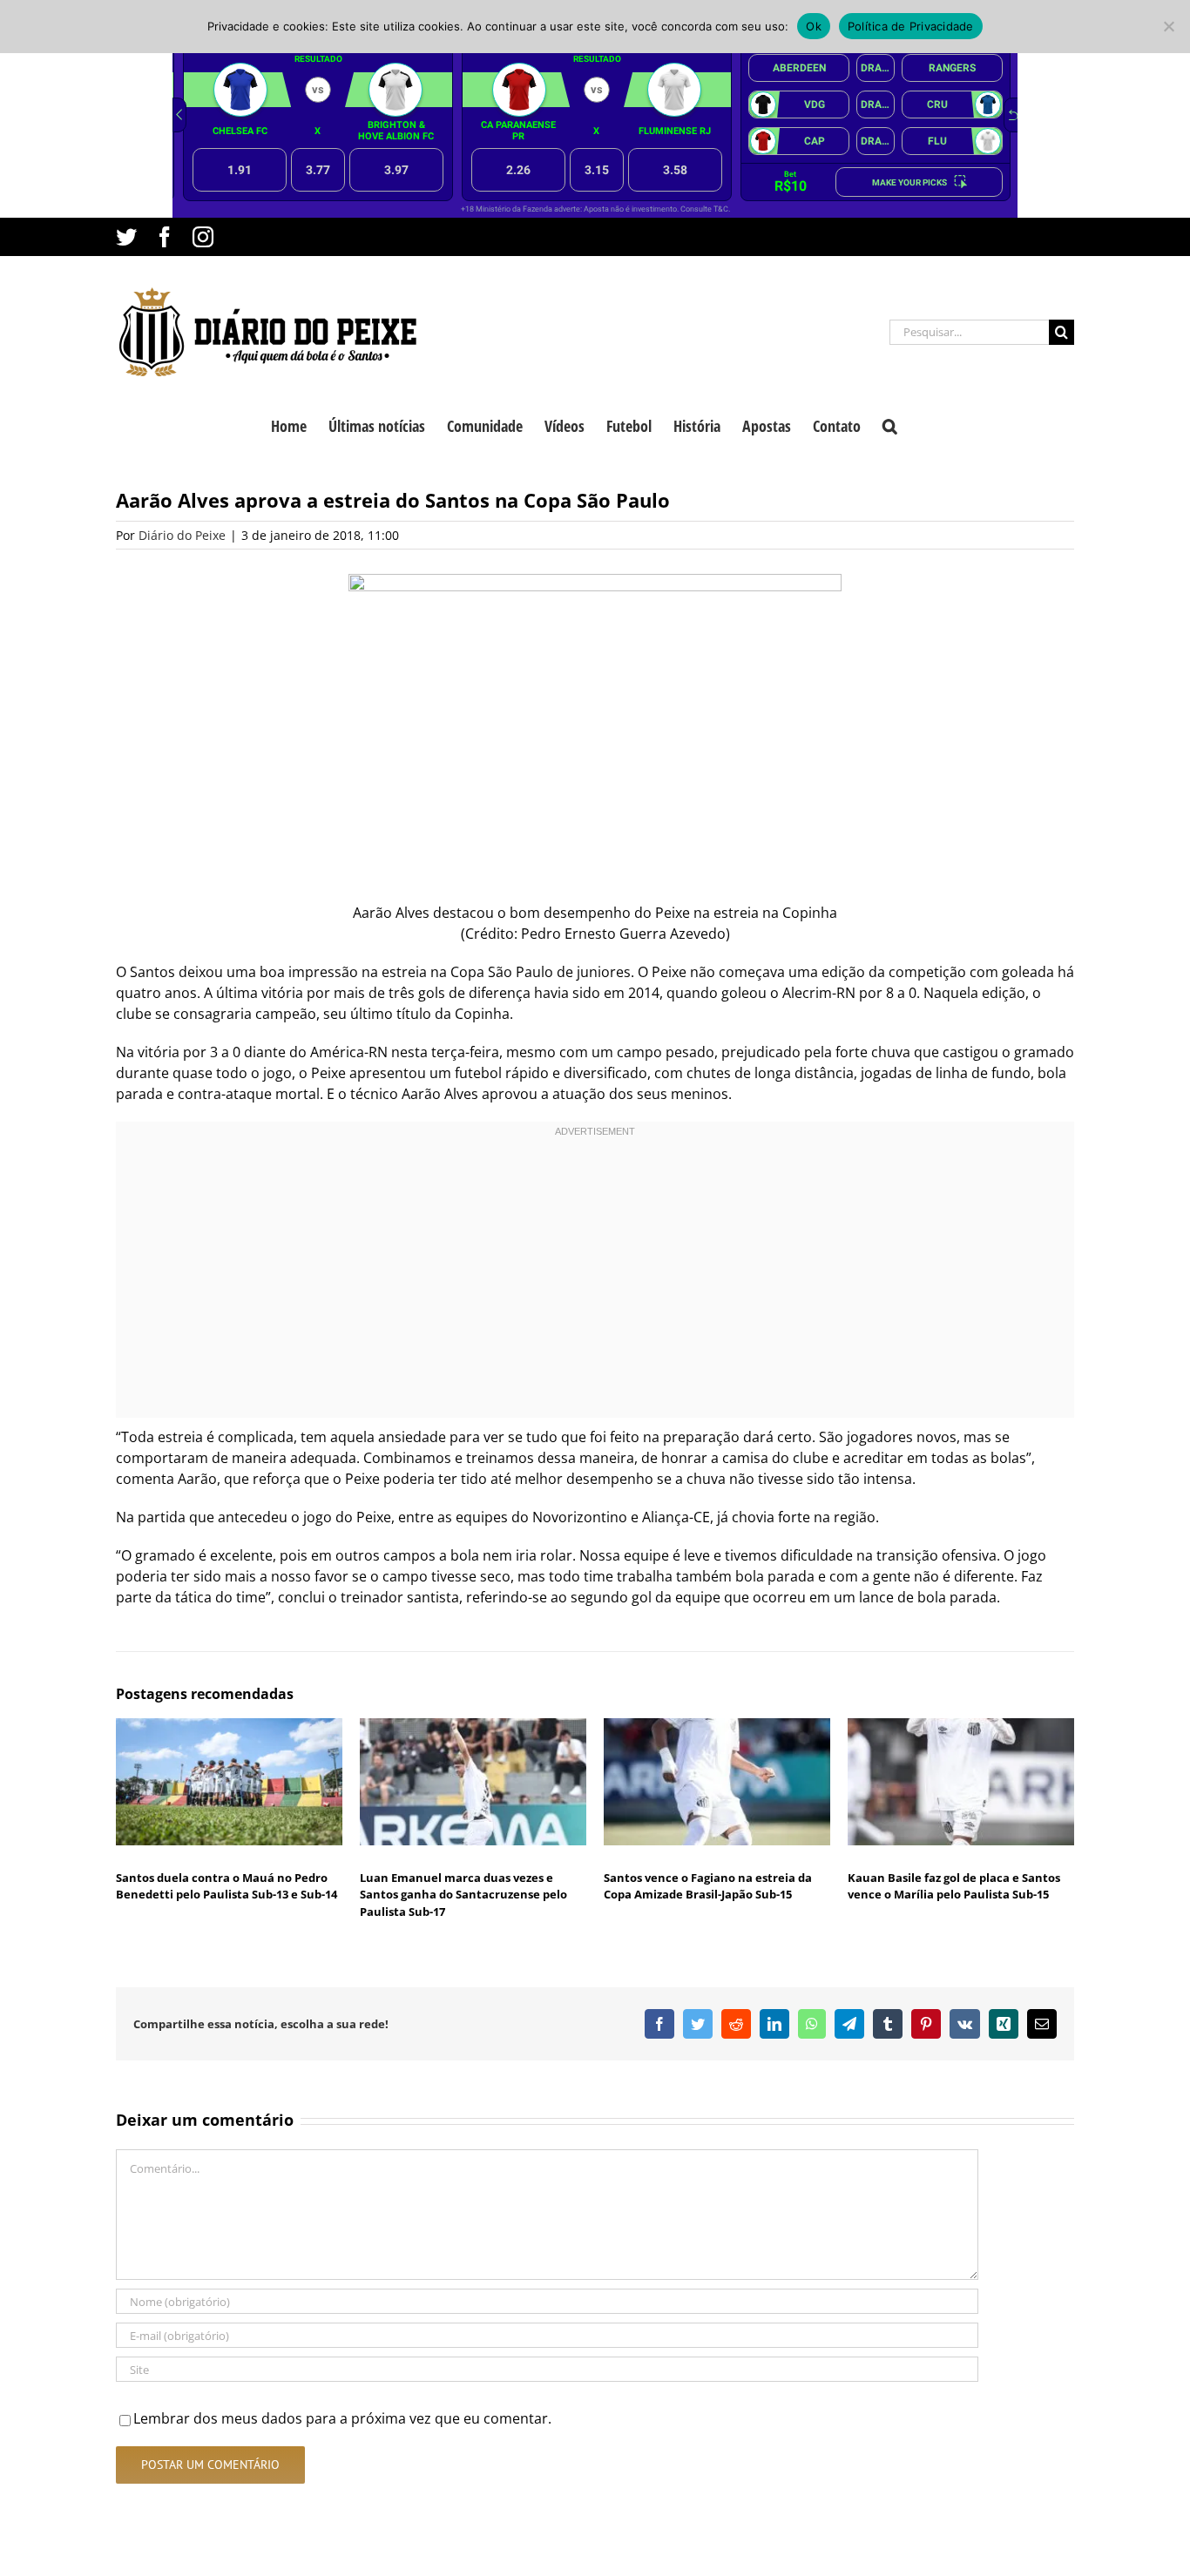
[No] (1168, 26)
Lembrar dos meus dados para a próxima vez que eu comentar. (342, 2418)
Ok (814, 26)
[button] (890, 424)
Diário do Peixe (182, 535)
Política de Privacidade (911, 26)
